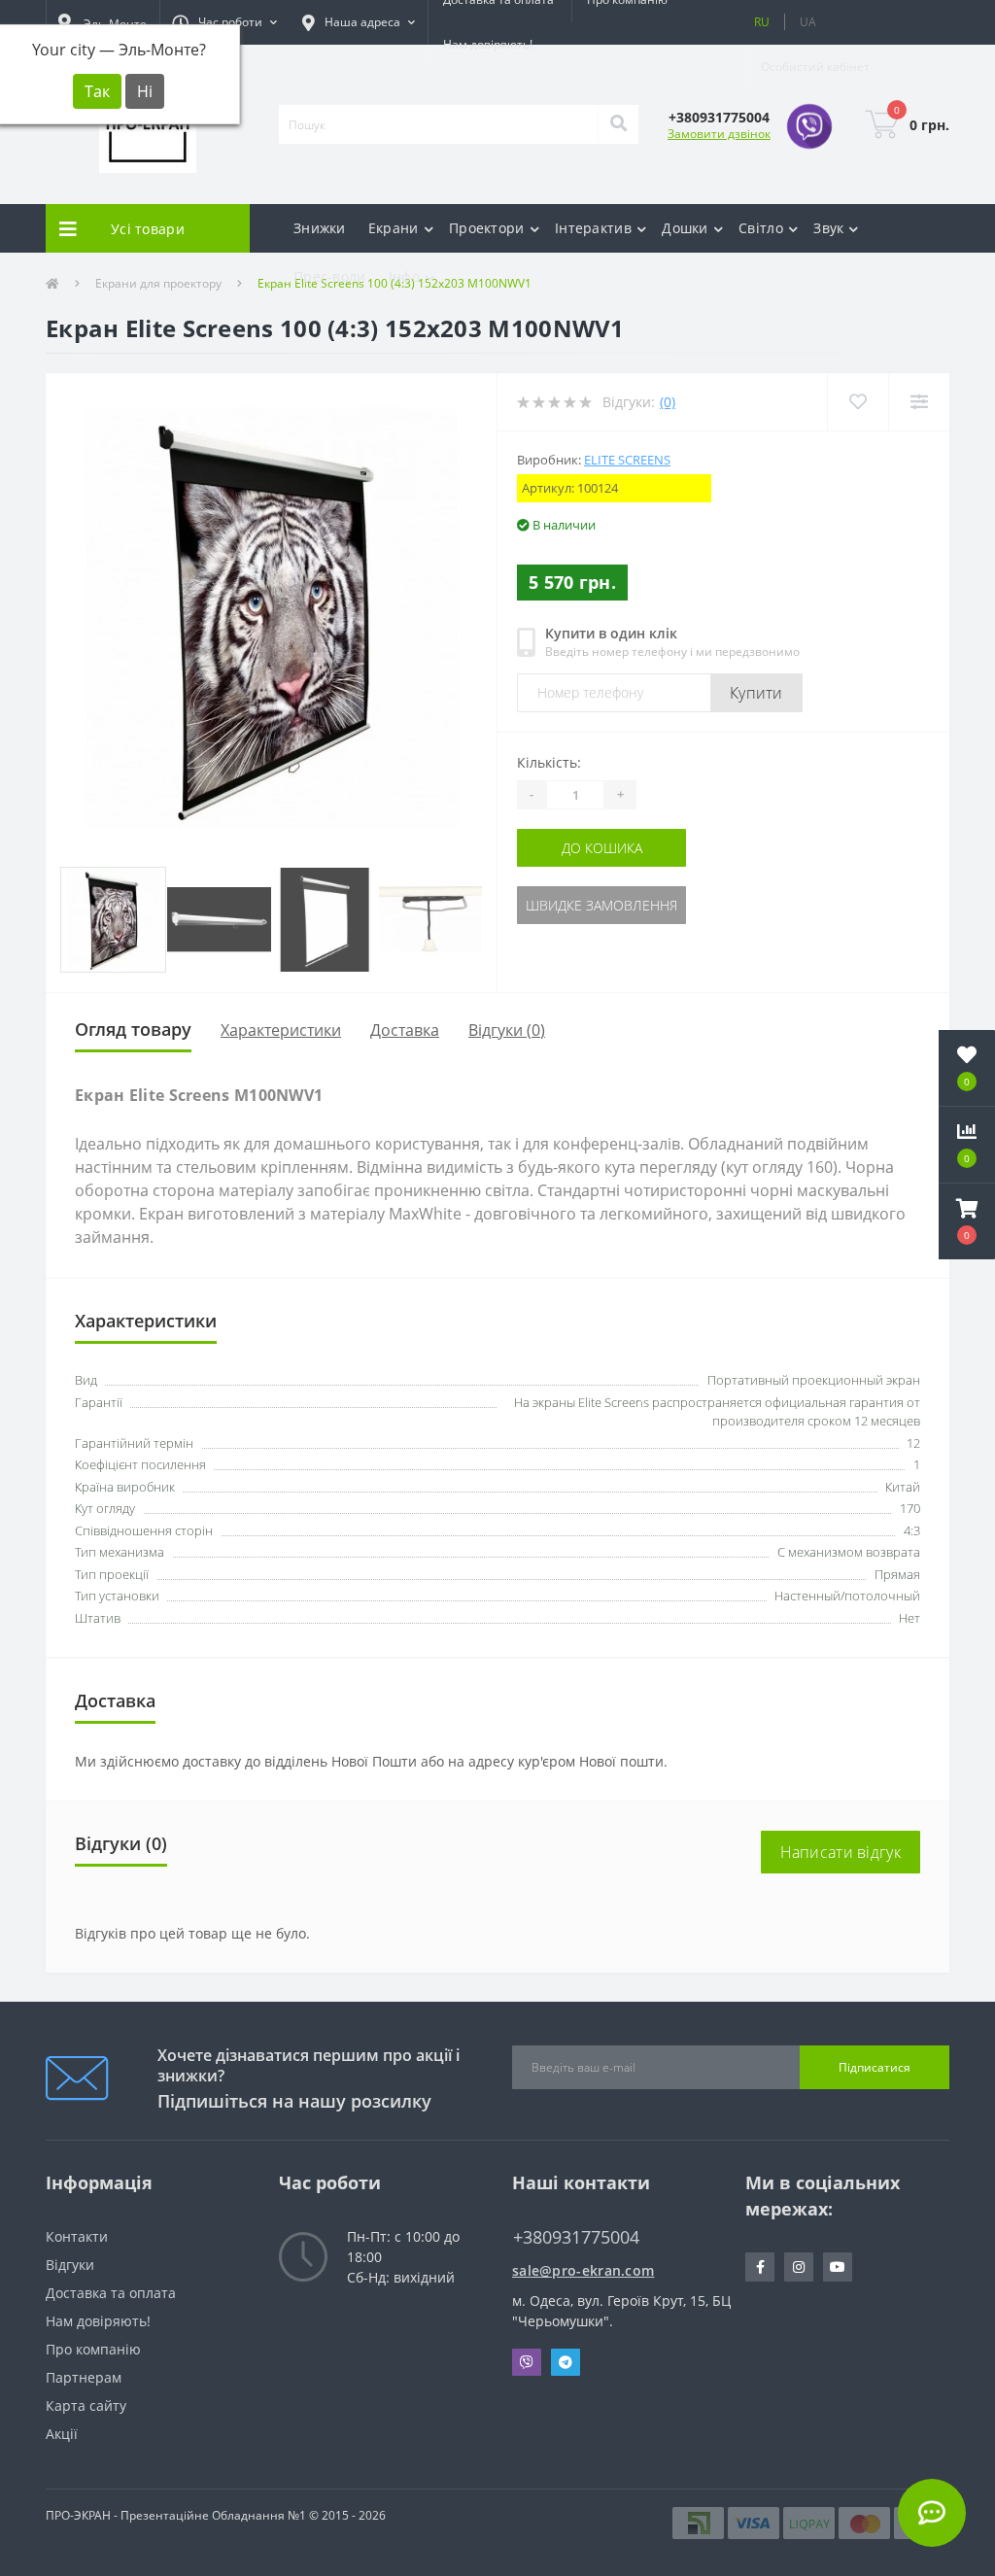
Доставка (405, 1030)
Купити (756, 693)
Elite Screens (627, 460)
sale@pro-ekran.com (583, 2270)
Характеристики (281, 1030)
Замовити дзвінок (719, 134)
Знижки (320, 228)
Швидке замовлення (601, 905)
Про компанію (93, 2349)
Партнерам (84, 2377)
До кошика (602, 848)
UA (808, 22)
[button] (224, 22)
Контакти (77, 2236)
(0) (668, 402)
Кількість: (549, 762)
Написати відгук (841, 1852)
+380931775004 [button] (576, 2237)
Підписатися (875, 2067)
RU (762, 22)
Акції (62, 2434)
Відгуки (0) (507, 1030)
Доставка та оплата (111, 2293)
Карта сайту (86, 2405)
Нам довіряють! (488, 44)
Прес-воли (330, 276)
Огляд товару (133, 1029)
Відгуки (70, 2265)
